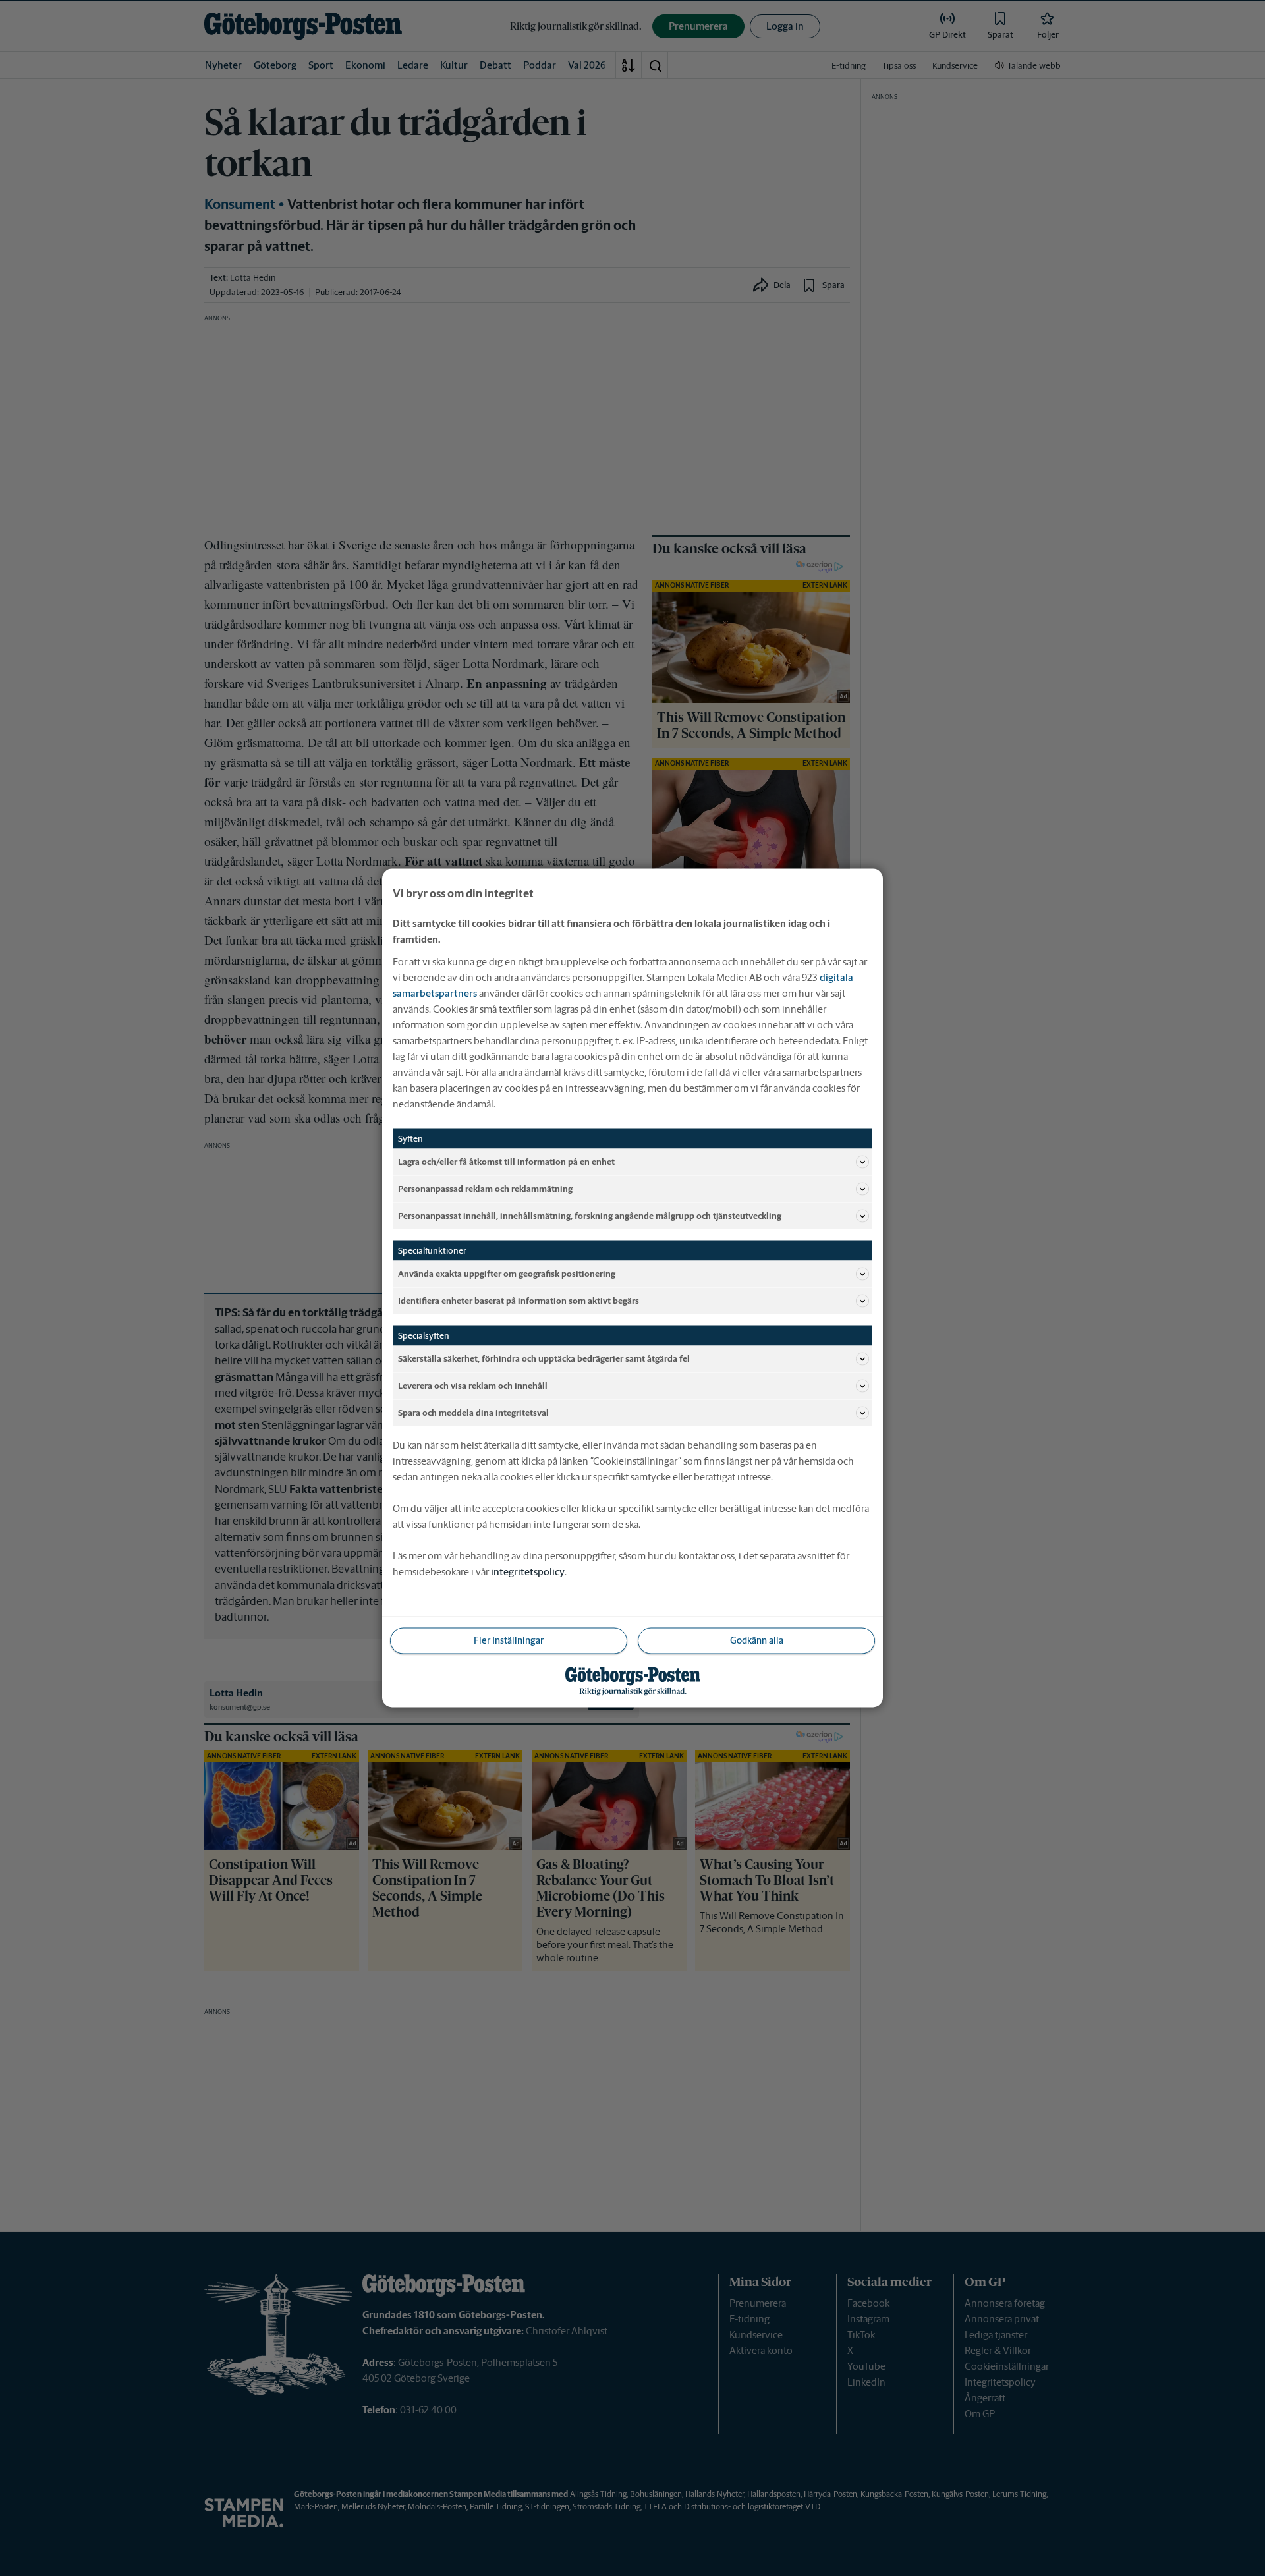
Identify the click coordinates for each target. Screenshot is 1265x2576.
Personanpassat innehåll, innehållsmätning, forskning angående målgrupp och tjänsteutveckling (590, 1215)
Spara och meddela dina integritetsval (473, 1412)
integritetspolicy (528, 1572)
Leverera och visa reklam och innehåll (473, 1385)
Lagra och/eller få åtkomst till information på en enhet (506, 1161)
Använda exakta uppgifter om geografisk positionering (507, 1273)
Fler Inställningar (509, 1640)
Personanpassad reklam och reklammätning (485, 1188)
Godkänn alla (757, 1640)
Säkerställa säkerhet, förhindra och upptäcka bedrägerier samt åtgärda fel (544, 1358)
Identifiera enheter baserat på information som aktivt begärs (519, 1300)
